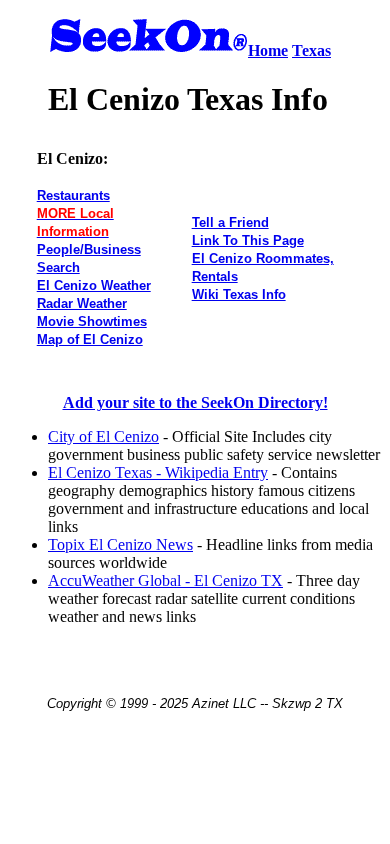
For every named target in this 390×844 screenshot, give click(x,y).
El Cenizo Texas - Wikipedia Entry (158, 472)
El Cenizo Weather (94, 285)
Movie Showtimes (92, 321)
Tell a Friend (230, 222)
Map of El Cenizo (90, 339)
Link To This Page (248, 240)
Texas (311, 50)
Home (268, 50)
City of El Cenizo (103, 436)
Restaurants (73, 195)
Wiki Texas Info (239, 294)
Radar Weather (82, 303)
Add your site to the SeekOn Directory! (195, 402)
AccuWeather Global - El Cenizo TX (165, 580)
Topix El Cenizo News (120, 544)
